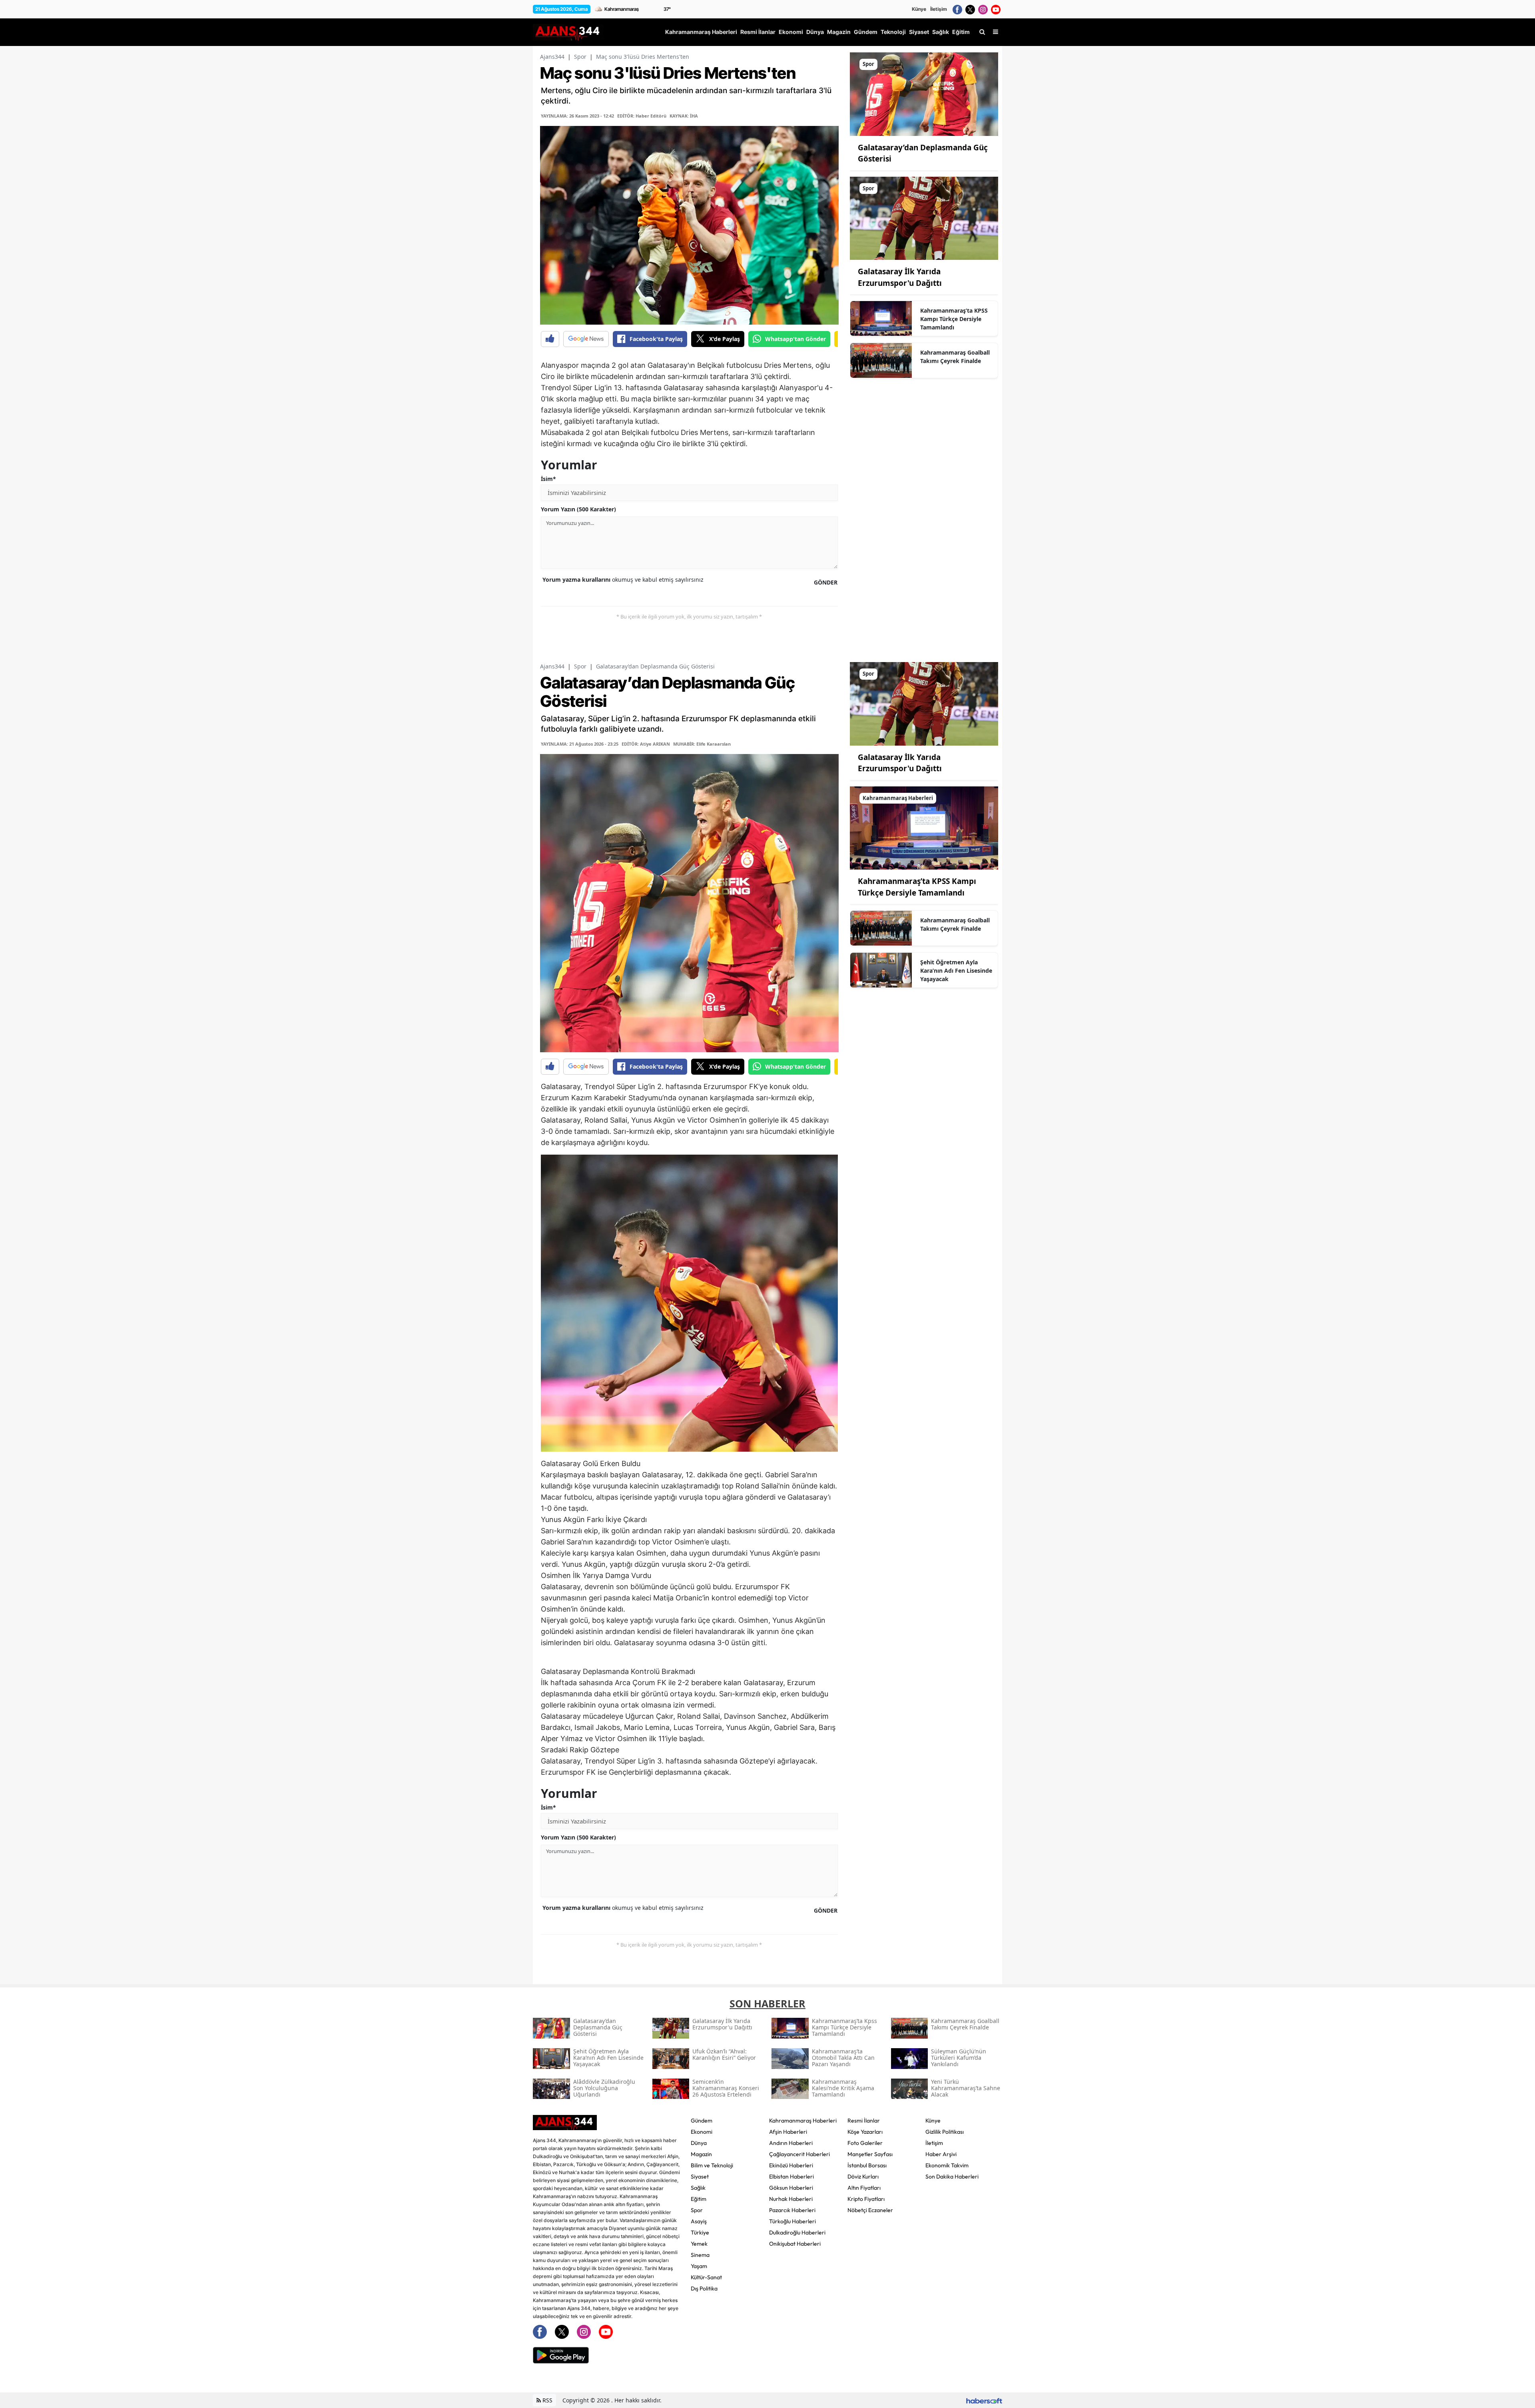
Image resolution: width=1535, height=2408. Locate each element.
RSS (547, 2400)
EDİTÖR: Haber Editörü (642, 116)
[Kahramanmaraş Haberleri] (924, 827)
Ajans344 (552, 57)
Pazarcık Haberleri (792, 2210)
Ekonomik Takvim (947, 2165)
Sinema (700, 2255)
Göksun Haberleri (791, 2188)
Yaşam (699, 2266)
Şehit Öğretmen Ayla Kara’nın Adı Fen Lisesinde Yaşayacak (956, 971)
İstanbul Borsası (867, 2165)
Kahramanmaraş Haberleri (803, 2121)
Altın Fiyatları (864, 2188)
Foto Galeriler (865, 2143)
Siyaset (700, 2177)
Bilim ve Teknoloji (712, 2165)
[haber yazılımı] (984, 2400)
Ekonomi (702, 2132)
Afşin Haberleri (788, 2132)
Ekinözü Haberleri (791, 2165)
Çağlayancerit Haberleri (799, 2154)
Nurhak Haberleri (791, 2199)
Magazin (701, 2154)
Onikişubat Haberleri (795, 2244)
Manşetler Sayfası (870, 2154)
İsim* (548, 479)
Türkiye (700, 2232)
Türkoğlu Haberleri (792, 2221)
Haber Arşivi (941, 2154)
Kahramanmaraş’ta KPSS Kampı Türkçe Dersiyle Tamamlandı (954, 319)
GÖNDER (826, 582)
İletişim (939, 9)
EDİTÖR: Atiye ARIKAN (646, 744)
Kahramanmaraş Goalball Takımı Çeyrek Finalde (955, 357)
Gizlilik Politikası (945, 2132)
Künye (919, 9)
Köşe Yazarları (865, 2132)
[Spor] (924, 94)
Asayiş (699, 2221)
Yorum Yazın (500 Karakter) (578, 509)
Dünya (699, 2143)
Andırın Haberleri (791, 2143)
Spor (580, 57)
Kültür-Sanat (706, 2277)
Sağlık (698, 2188)
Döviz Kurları (863, 2177)
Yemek (699, 2244)
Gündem (702, 2121)
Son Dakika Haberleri (952, 2177)
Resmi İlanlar (864, 2121)
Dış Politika (704, 2288)
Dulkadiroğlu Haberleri (797, 2232)
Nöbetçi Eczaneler (870, 2210)
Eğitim (699, 2199)
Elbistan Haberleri (791, 2177)
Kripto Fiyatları (866, 2199)
